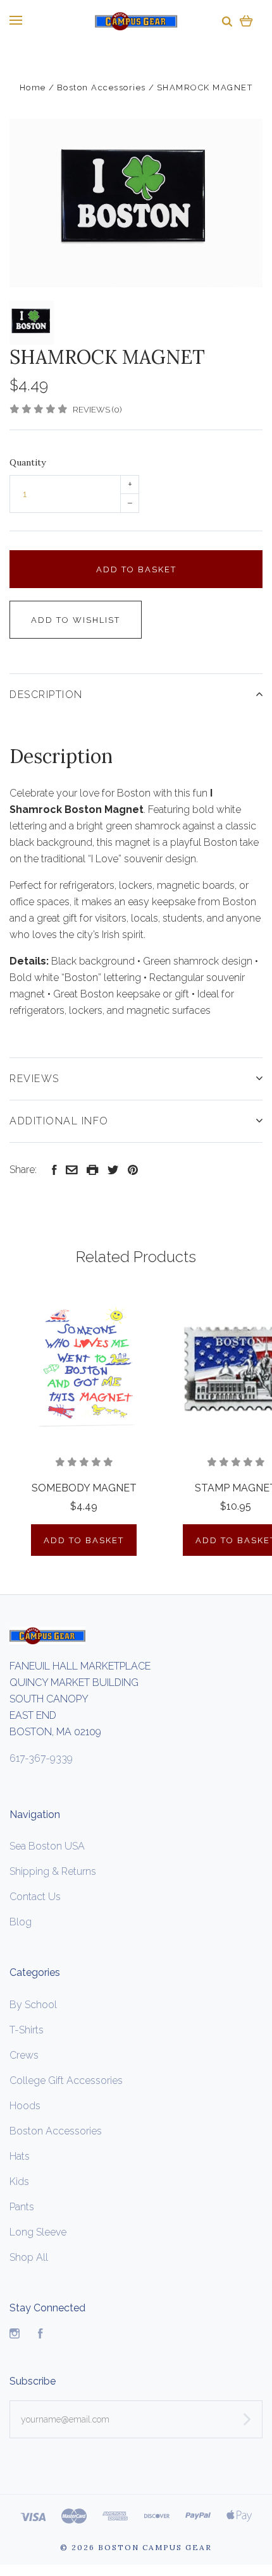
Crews (24, 2055)
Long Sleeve (38, 2232)
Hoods (25, 2106)
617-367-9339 (41, 1758)
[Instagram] (15, 2335)
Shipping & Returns (53, 1871)
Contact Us (35, 1897)
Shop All (29, 2257)
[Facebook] (40, 2335)
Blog (21, 1922)
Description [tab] (46, 695)
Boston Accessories (56, 2131)
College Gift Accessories (66, 2080)
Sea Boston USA (47, 1846)
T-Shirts (27, 2030)
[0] (246, 21)
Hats (20, 2156)
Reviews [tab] (34, 1079)
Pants (22, 2207)
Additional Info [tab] (59, 1121)
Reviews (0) (97, 410)
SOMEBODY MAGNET (84, 1488)
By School (33, 2005)
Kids (19, 2182)
